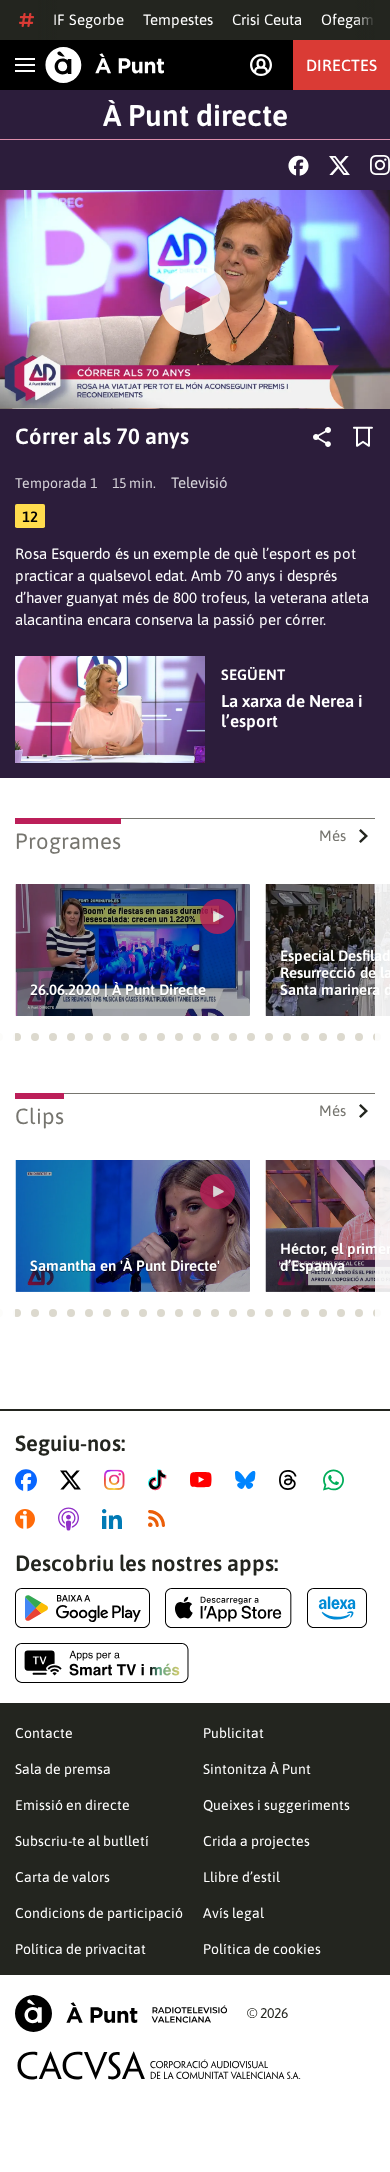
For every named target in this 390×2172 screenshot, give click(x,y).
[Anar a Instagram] (118, 1480)
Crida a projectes (256, 1841)
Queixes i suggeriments (276, 1805)
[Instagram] (380, 165)
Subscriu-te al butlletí (82, 1841)
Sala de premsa (63, 1769)
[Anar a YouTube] (205, 1480)
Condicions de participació (99, 1913)
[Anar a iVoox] (29, 1519)
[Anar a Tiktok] (161, 1480)
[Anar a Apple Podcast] (72, 1519)
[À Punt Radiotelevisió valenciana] (121, 2013)
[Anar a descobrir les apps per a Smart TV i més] (102, 1663)
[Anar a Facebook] (30, 1480)
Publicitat (233, 1733)
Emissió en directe (72, 1805)
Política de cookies (262, 1949)
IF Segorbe (88, 19)
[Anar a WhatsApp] (337, 1480)
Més (332, 835)
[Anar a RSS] (161, 1519)
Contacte (44, 1733)
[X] (339, 165)
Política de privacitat (80, 1949)
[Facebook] (298, 165)
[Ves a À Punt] (105, 65)
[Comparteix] (322, 437)
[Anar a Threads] (293, 1480)
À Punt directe (195, 115)
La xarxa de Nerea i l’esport (292, 711)
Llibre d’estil (241, 1877)
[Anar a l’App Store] (228, 1608)
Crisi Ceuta (267, 19)
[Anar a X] (74, 1480)
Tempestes (178, 19)
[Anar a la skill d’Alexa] (337, 1608)
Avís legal (233, 1913)
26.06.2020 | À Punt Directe (118, 989)
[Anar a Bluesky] (249, 1480)
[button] (17, 1037)
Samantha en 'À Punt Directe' (125, 1265)
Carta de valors (62, 1877)
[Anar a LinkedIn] (116, 1519)
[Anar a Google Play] (82, 1608)
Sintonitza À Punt (257, 1769)
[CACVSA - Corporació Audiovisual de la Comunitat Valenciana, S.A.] (159, 2065)
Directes (341, 65)
